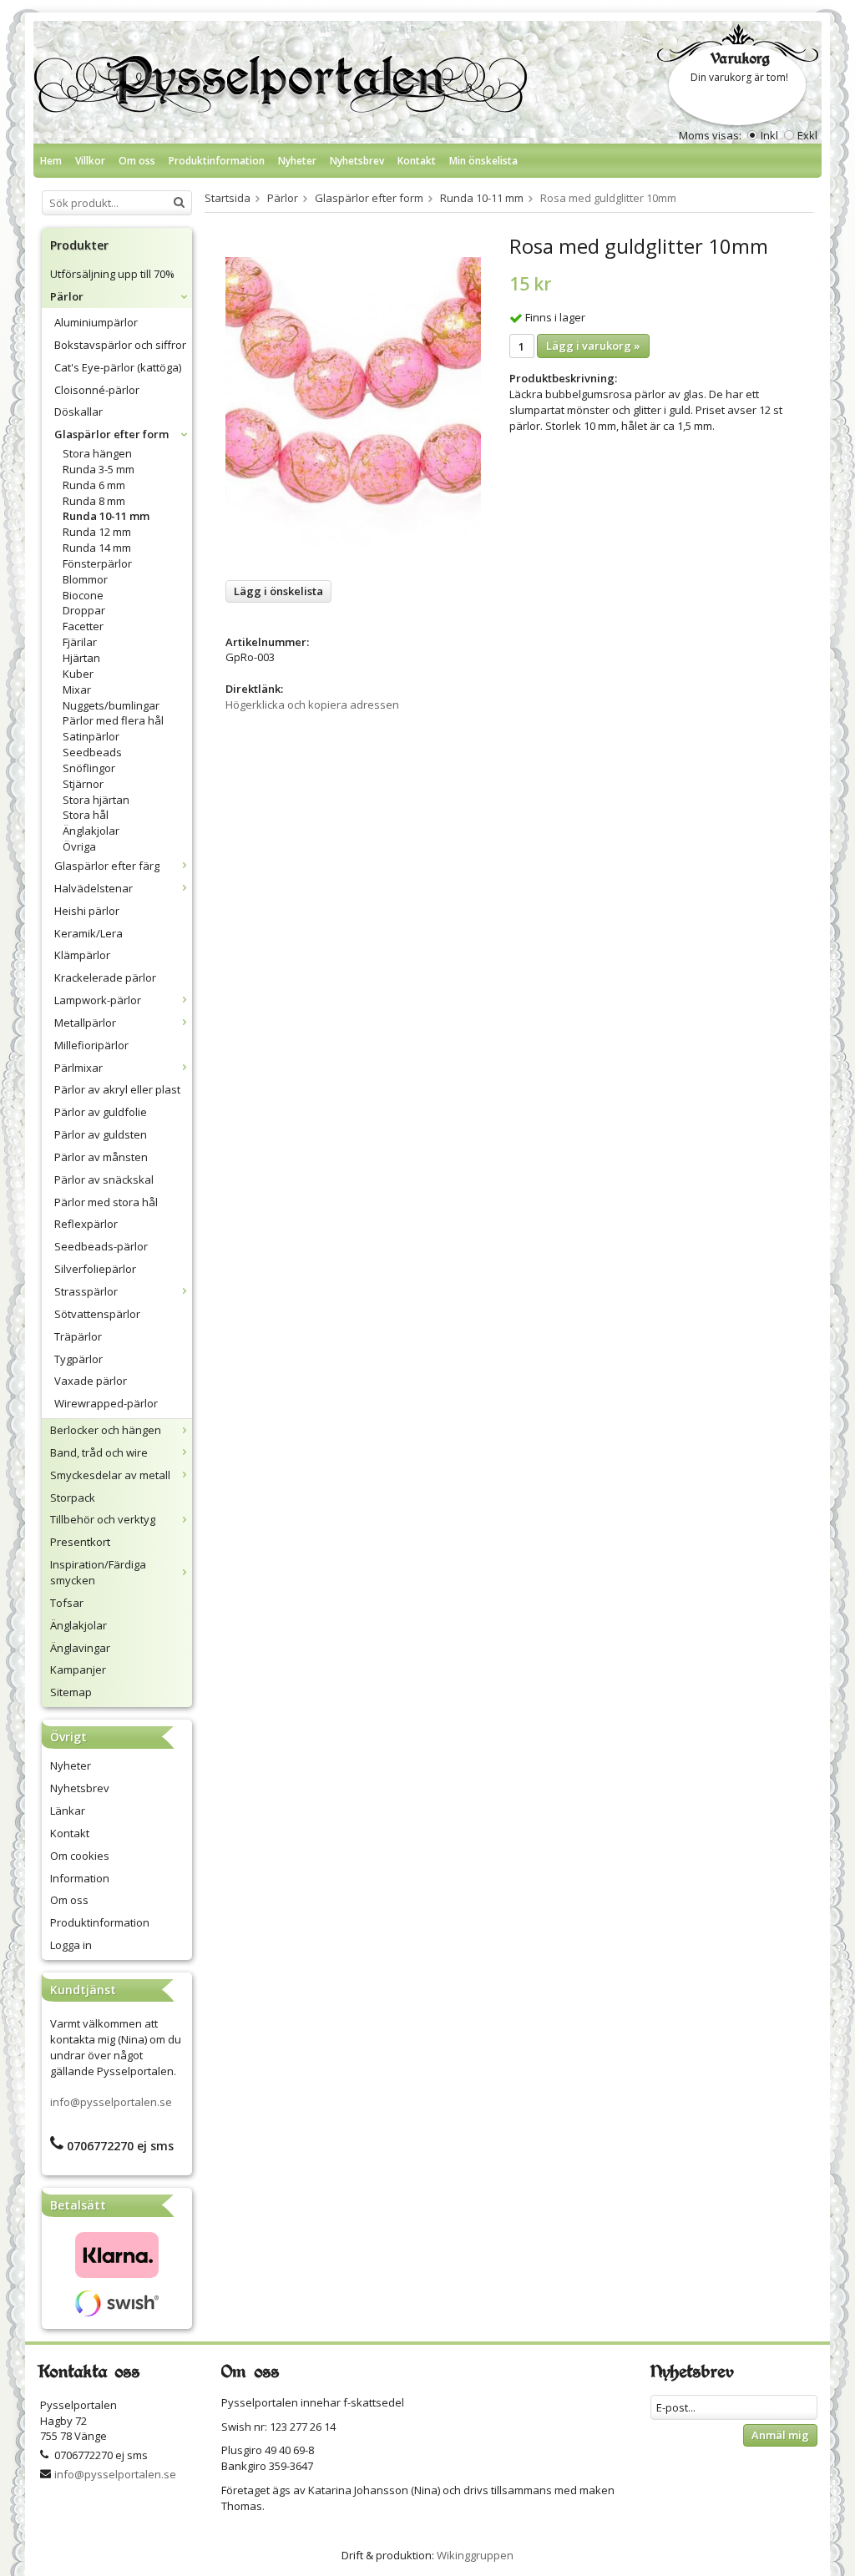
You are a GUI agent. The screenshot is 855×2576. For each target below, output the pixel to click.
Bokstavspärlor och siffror (120, 345)
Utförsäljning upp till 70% (112, 274)
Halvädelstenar (94, 888)
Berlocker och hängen (106, 1430)
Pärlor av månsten (101, 1157)
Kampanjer (78, 1669)
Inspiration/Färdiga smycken (98, 1572)
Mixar (77, 689)
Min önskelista (483, 161)
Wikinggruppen (475, 2555)
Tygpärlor (78, 1359)
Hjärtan (81, 658)
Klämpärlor (82, 955)
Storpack (73, 1498)
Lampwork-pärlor (98, 1000)
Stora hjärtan (96, 800)
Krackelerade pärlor (105, 977)
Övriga (79, 846)
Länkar (68, 1811)
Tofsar (67, 1603)
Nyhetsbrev (357, 161)
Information (80, 1878)
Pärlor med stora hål (106, 1202)
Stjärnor (83, 784)
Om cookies (80, 1856)
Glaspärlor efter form (111, 434)
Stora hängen (97, 453)
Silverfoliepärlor (95, 1269)
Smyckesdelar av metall (110, 1475)
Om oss (137, 161)
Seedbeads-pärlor (101, 1246)
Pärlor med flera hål (113, 720)
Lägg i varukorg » (593, 346)
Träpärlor (78, 1336)
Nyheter (297, 161)
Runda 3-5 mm (99, 469)
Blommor (85, 579)
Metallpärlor (85, 1023)
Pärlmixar (78, 1068)
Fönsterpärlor (97, 563)
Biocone (83, 595)
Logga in (71, 1945)
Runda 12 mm (97, 532)
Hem (51, 161)
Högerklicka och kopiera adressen (312, 705)
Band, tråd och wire (99, 1452)
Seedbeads (92, 752)
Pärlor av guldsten (101, 1134)
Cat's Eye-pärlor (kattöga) (118, 367)
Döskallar (78, 412)
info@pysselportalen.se (111, 2102)
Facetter (83, 626)
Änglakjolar (91, 831)
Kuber (78, 674)
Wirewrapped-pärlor (106, 1403)
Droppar (84, 610)
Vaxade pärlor (91, 1381)
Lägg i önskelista (278, 591)
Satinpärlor (91, 736)
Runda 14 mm (97, 548)
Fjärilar (80, 642)
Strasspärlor (86, 1291)
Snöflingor (89, 768)
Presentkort (80, 1542)
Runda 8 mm (94, 501)
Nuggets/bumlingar (111, 705)
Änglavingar (80, 1648)
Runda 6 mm (94, 485)
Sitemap (71, 1692)
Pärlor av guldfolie (101, 1112)
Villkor (90, 161)
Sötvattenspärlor (97, 1314)
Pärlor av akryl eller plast (117, 1089)
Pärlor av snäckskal (104, 1179)
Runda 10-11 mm (106, 516)
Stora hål (86, 815)
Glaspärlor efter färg (107, 866)
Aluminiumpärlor (96, 322)
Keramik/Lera (89, 933)
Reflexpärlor (86, 1224)
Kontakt (417, 161)
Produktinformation (217, 161)
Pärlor (67, 296)
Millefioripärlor (91, 1045)
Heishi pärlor (87, 911)
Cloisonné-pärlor (97, 390)
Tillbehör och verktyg (103, 1519)
